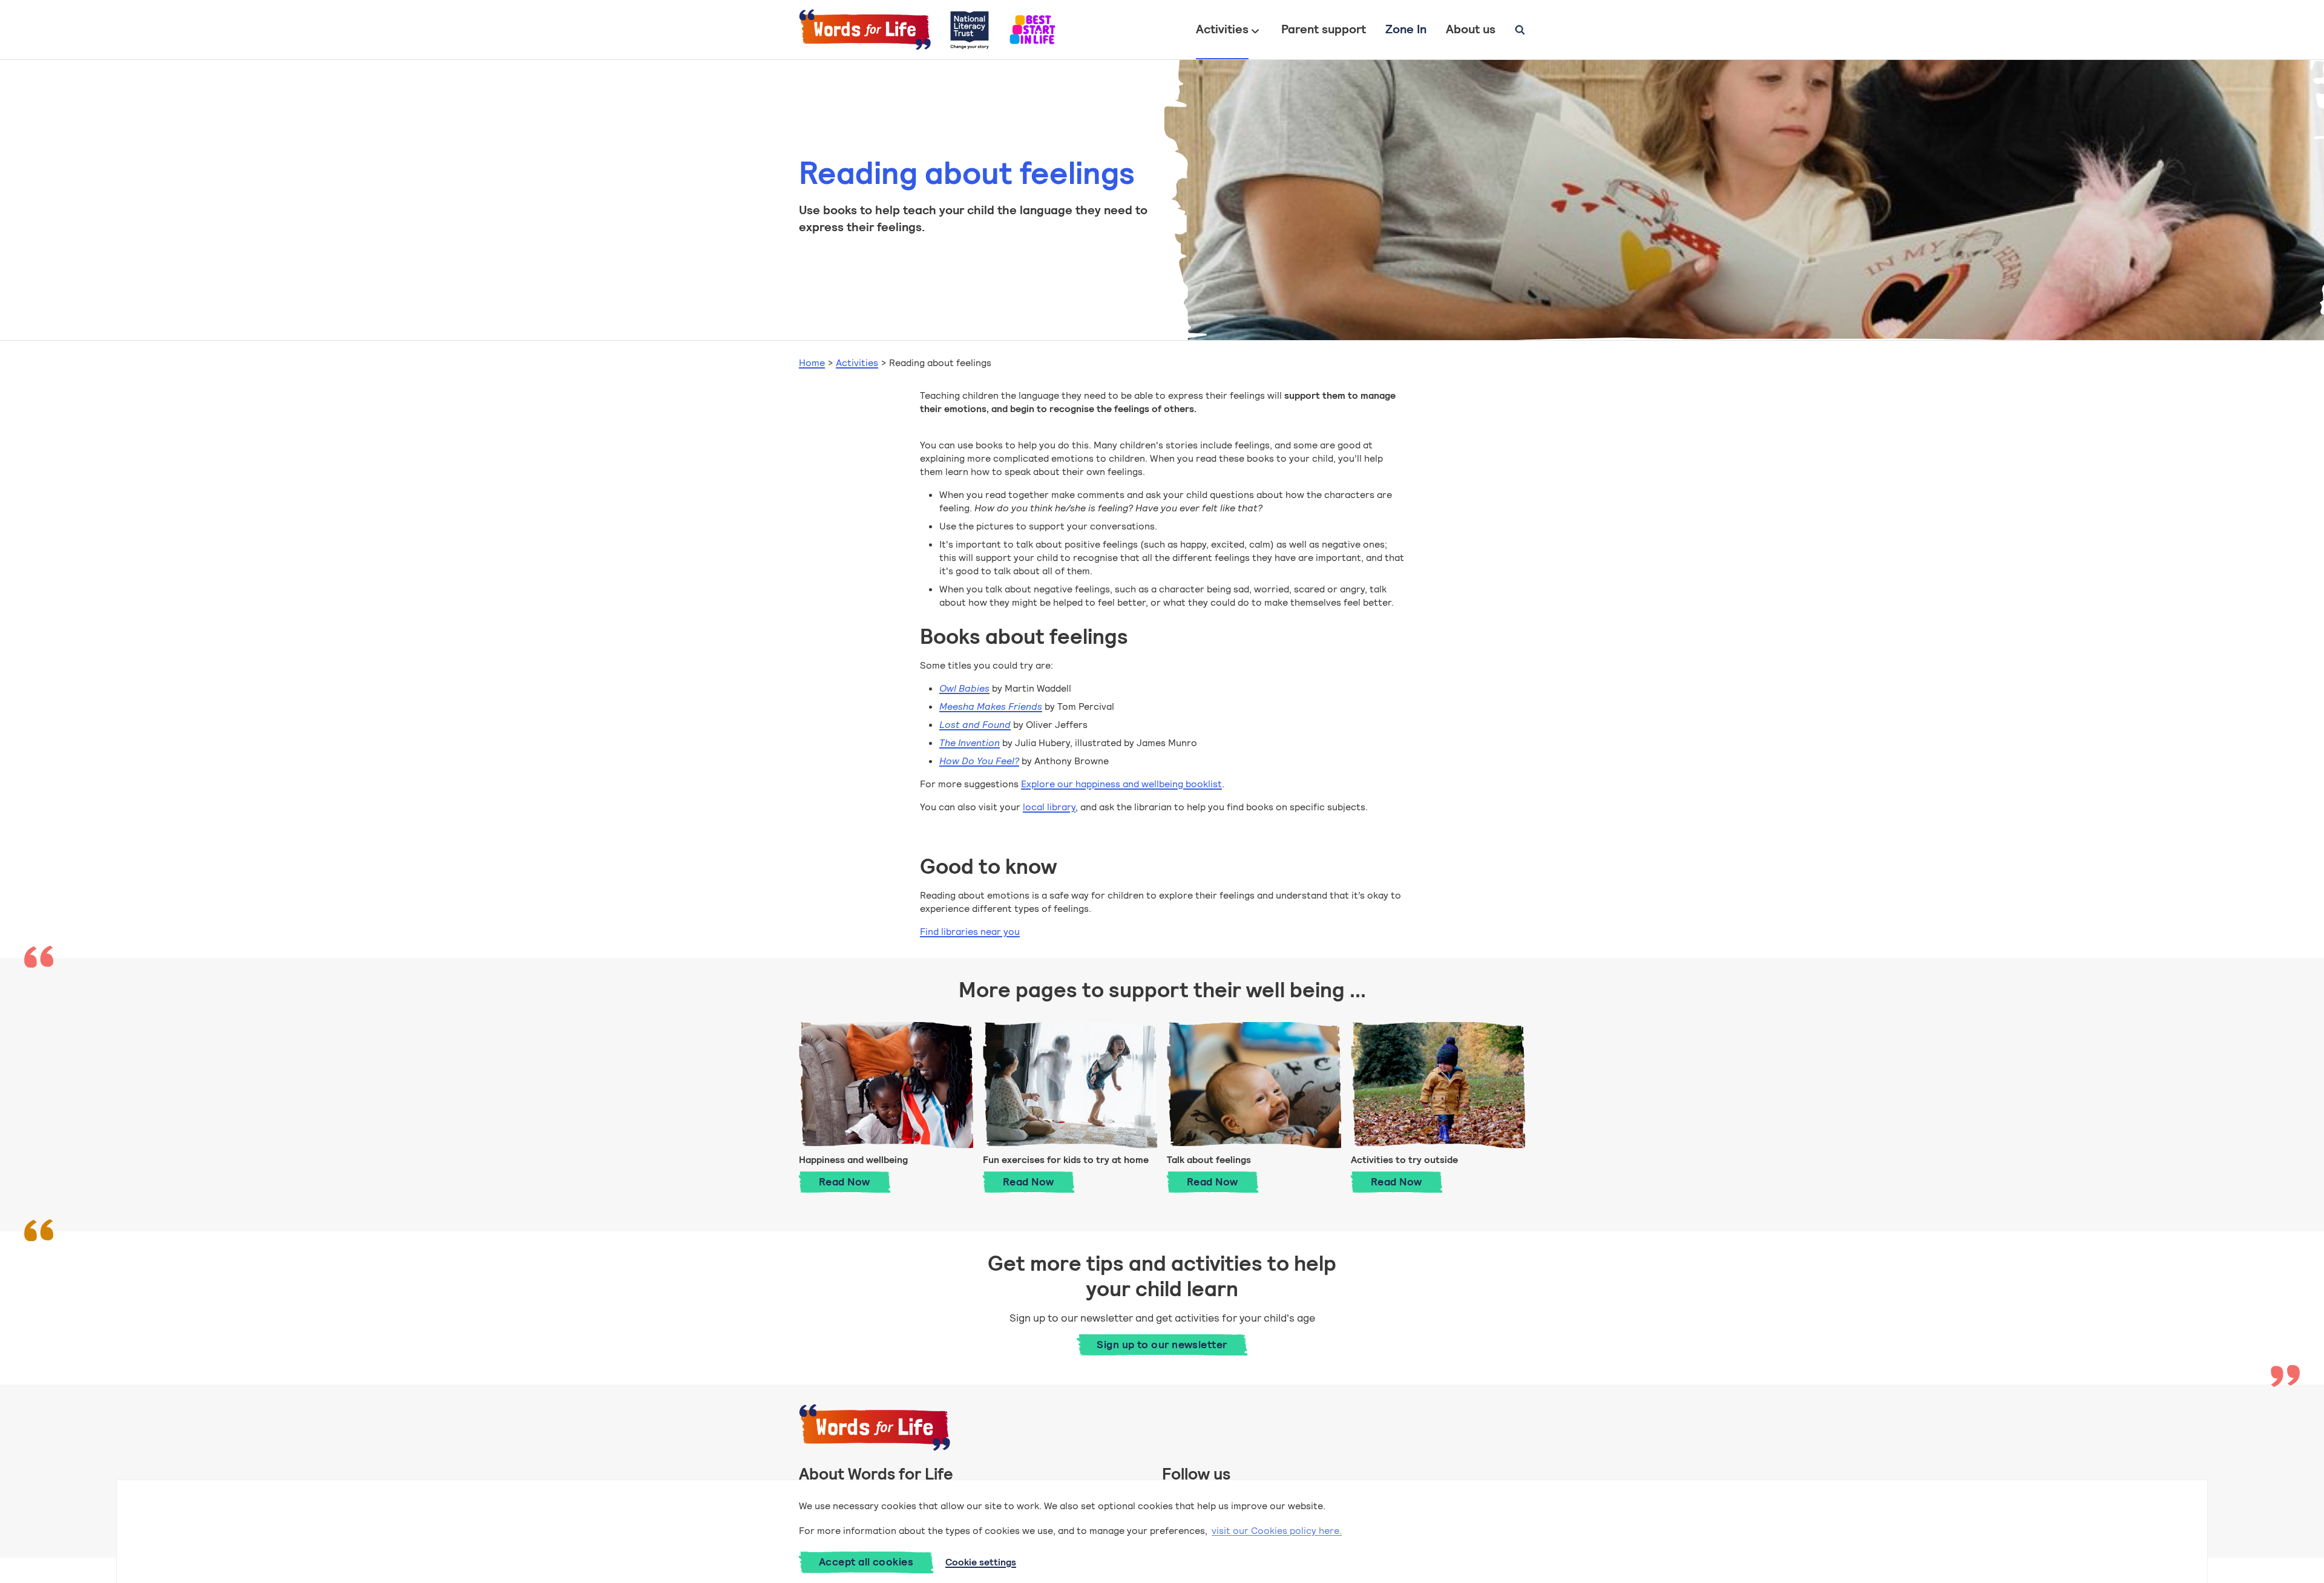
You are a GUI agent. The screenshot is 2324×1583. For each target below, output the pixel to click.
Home (812, 363)
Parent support (1324, 29)
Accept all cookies (866, 1562)
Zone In (1406, 29)
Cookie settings (981, 1562)
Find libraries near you (970, 932)
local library (1049, 807)
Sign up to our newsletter (1162, 1345)
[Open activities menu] (1255, 30)
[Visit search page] (1520, 30)
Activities (1222, 29)
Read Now (855, 1182)
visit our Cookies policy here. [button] (1277, 1531)
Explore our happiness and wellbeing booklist (1121, 784)
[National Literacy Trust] (970, 30)
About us (1471, 29)
